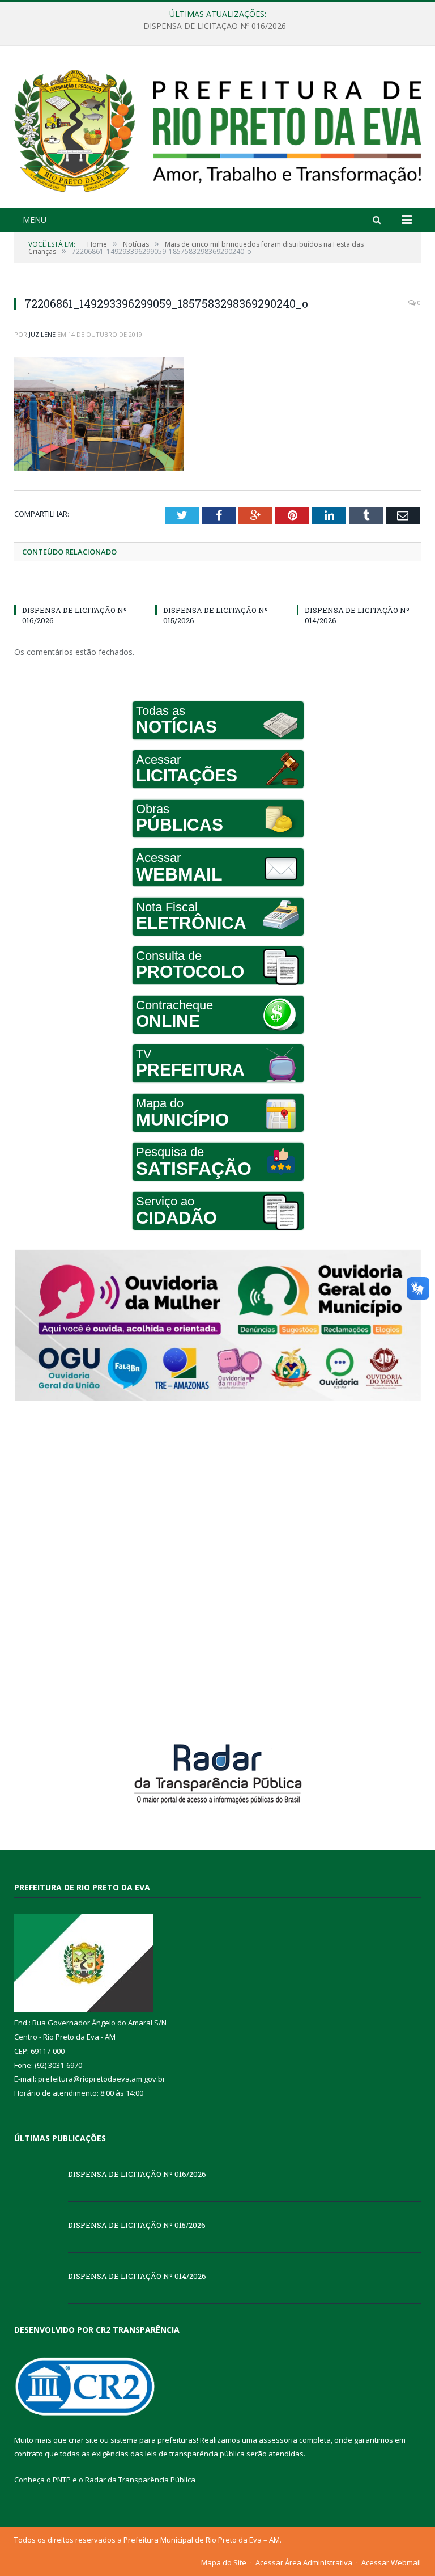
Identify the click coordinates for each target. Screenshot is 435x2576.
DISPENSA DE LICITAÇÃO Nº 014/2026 (137, 2276)
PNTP (62, 2480)
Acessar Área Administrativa (304, 2562)
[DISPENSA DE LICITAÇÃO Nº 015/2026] (217, 589)
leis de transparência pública (195, 2454)
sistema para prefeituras (153, 2440)
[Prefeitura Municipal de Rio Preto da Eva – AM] (217, 128)
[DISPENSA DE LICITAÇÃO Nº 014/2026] (359, 589)
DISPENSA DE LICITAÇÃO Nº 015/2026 (215, 26)
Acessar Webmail (391, 2562)
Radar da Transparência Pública (140, 2480)
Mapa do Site (224, 2562)
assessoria (278, 2440)
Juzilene (42, 334)
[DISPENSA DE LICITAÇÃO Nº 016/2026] (76, 589)
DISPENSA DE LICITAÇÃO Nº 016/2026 (137, 2174)
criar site (83, 2440)
